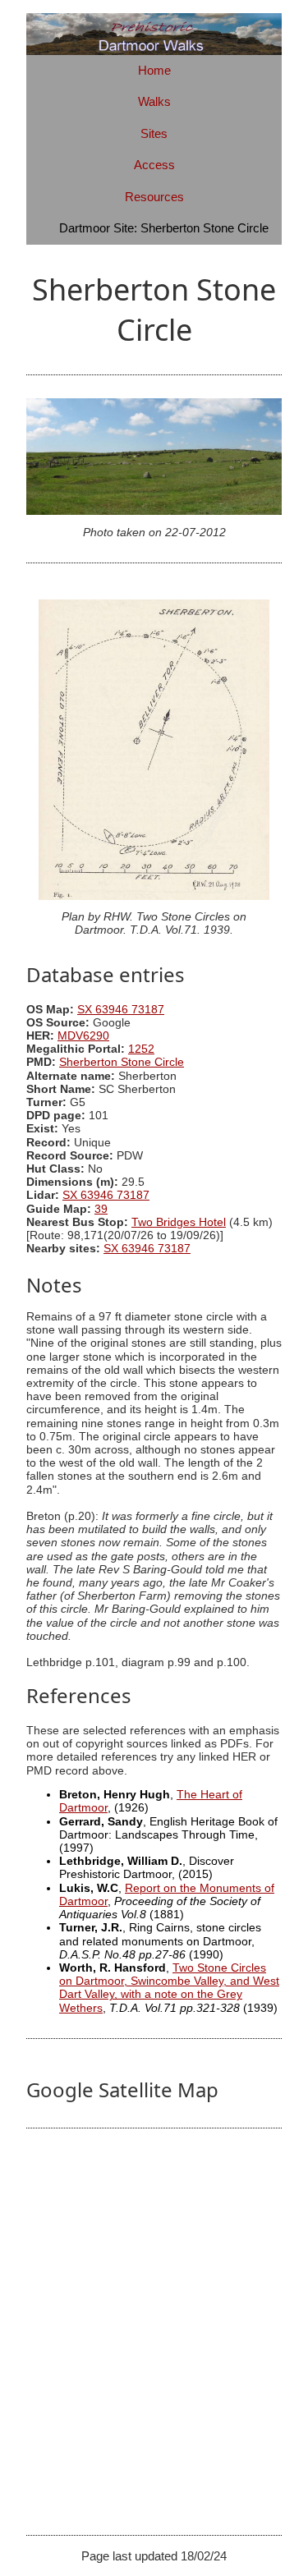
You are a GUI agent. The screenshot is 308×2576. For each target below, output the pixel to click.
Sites (154, 133)
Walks (154, 101)
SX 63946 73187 (121, 1010)
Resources (154, 197)
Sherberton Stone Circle (122, 1062)
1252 (141, 1049)
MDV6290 (83, 1036)
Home (154, 70)
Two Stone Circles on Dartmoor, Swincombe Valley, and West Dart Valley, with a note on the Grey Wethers (169, 1988)
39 (101, 1209)
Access (154, 165)
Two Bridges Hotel (179, 1222)
